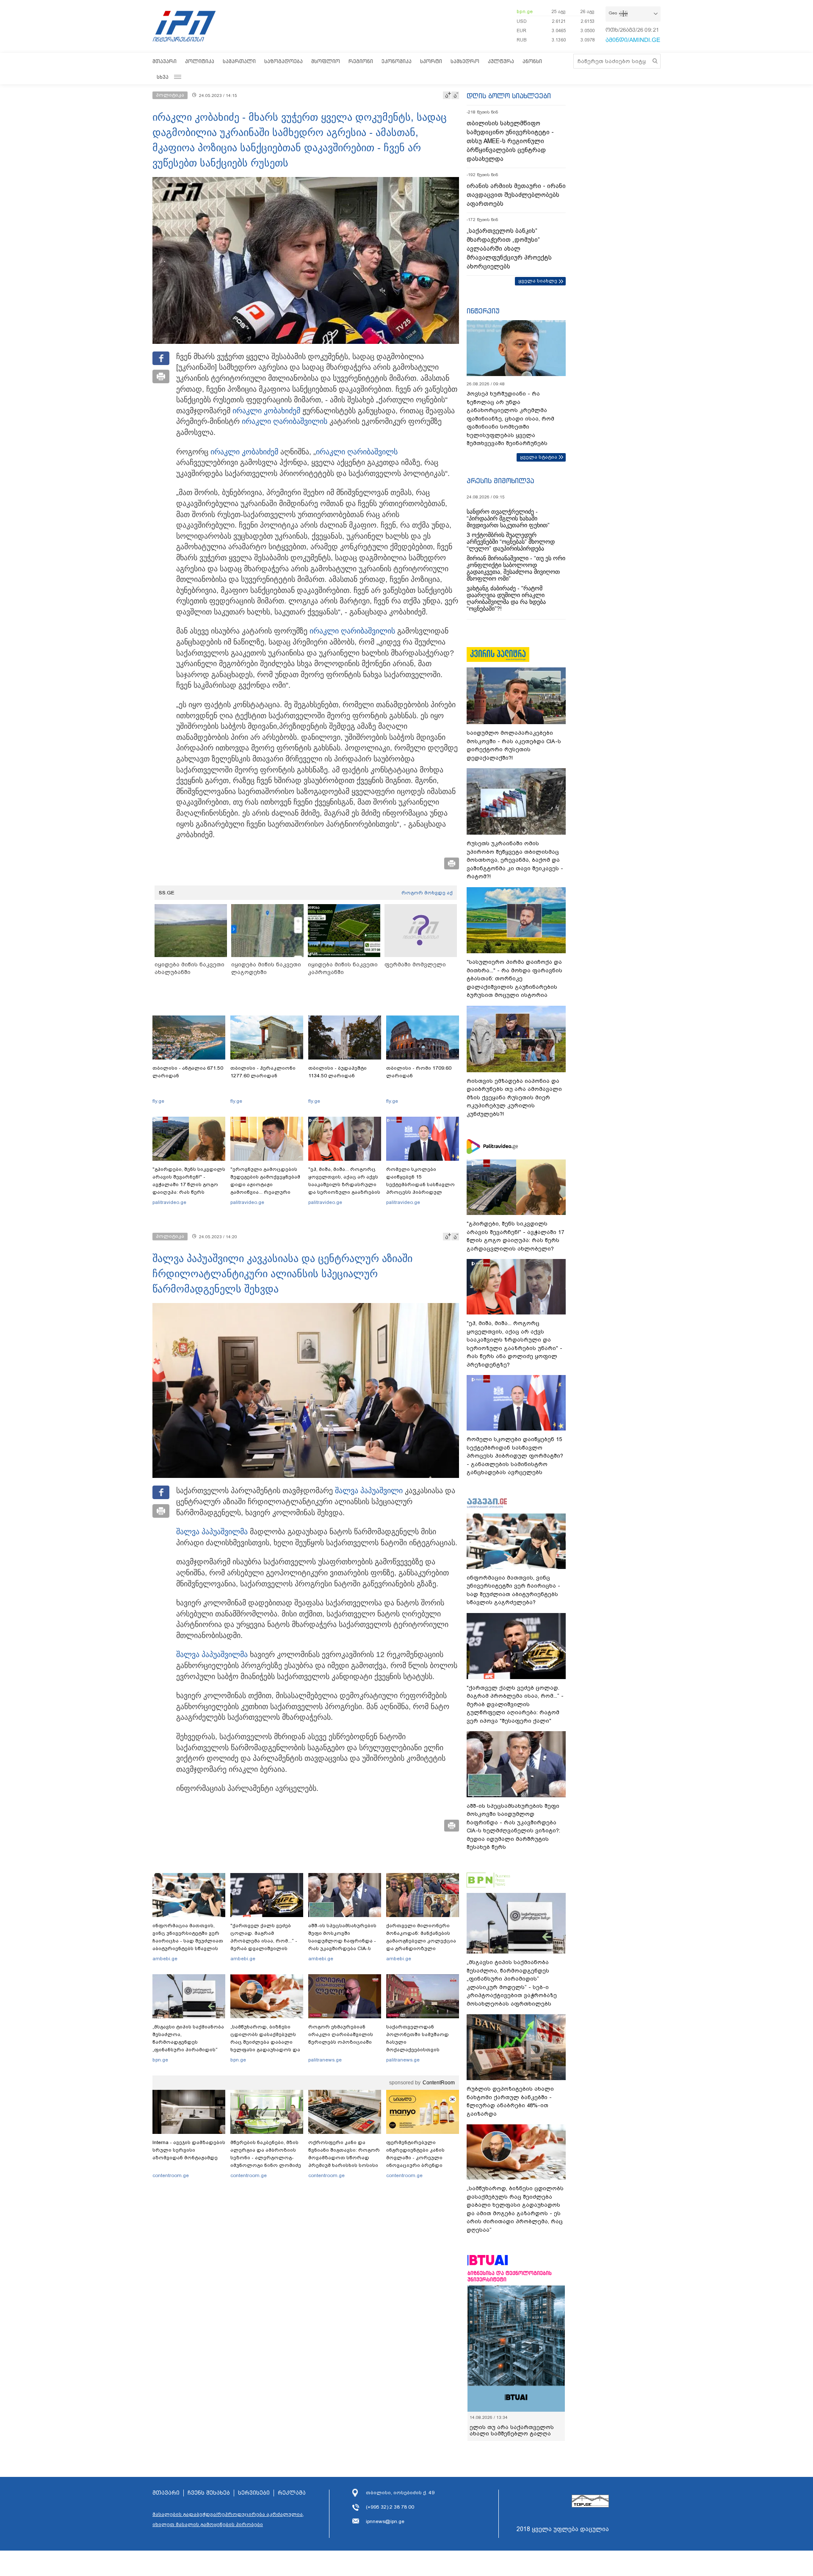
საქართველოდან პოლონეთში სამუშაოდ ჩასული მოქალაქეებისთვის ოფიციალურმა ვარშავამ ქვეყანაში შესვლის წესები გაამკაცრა (421, 2050)
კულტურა (501, 61)
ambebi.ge (165, 1959)
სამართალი (239, 61)
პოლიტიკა (200, 61)
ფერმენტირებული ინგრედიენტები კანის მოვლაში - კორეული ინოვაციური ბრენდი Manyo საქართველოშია (418, 2158)
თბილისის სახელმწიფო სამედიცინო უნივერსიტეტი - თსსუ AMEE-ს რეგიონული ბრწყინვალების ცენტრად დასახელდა (510, 141)
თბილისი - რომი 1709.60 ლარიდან (419, 1072)
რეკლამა (292, 2493)
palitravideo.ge (169, 1202)
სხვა (163, 77)
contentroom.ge (171, 2175)
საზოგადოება (283, 61)
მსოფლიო (326, 61)
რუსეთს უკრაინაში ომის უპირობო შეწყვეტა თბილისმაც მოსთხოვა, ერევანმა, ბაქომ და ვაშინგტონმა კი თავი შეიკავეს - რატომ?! (515, 860)
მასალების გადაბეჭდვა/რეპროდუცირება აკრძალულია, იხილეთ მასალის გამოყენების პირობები (228, 2519)
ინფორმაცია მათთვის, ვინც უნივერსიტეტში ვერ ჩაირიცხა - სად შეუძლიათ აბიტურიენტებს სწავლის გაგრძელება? (188, 1941)
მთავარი (165, 61)
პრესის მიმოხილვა (500, 481)
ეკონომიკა (397, 61)
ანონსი (532, 61)
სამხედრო (465, 61)
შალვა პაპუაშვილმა (212, 1532)
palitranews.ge (325, 2060)
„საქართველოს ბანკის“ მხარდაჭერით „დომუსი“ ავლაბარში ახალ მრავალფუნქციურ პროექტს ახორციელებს (509, 249)
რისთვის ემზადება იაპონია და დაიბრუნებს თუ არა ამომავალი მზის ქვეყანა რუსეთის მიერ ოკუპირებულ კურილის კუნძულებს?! (514, 1097)
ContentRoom (439, 2083)
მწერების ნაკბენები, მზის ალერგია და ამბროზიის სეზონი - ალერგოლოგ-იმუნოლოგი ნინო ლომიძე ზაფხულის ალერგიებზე (266, 2158)
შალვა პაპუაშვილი (369, 1491)
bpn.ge (525, 11)
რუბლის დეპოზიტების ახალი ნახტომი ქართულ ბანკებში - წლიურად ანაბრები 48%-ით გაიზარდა (510, 2101)
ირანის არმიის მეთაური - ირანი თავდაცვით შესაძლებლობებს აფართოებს (516, 195)
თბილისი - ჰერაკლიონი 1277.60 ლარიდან (263, 1072)
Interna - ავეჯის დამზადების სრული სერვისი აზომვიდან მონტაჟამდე (189, 2150)
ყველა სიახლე (538, 281)
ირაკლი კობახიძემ (266, 411)
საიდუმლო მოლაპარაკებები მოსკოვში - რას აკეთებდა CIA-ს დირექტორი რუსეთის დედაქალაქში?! (514, 745)
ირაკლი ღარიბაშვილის (285, 421)
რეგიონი (361, 61)
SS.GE (167, 893)
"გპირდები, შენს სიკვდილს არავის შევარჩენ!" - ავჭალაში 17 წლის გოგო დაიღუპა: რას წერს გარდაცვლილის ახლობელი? (189, 1188)
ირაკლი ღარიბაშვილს (357, 452)
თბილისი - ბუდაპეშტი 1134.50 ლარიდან (337, 1072)
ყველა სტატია (539, 457)
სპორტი (431, 61)
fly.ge (158, 1101)
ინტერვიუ (483, 311)
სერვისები (254, 2493)
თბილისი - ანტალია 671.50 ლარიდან (188, 1072)
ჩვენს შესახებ (209, 2493)
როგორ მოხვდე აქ (427, 893)
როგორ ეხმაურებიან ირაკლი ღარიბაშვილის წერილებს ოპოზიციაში (341, 2034)
